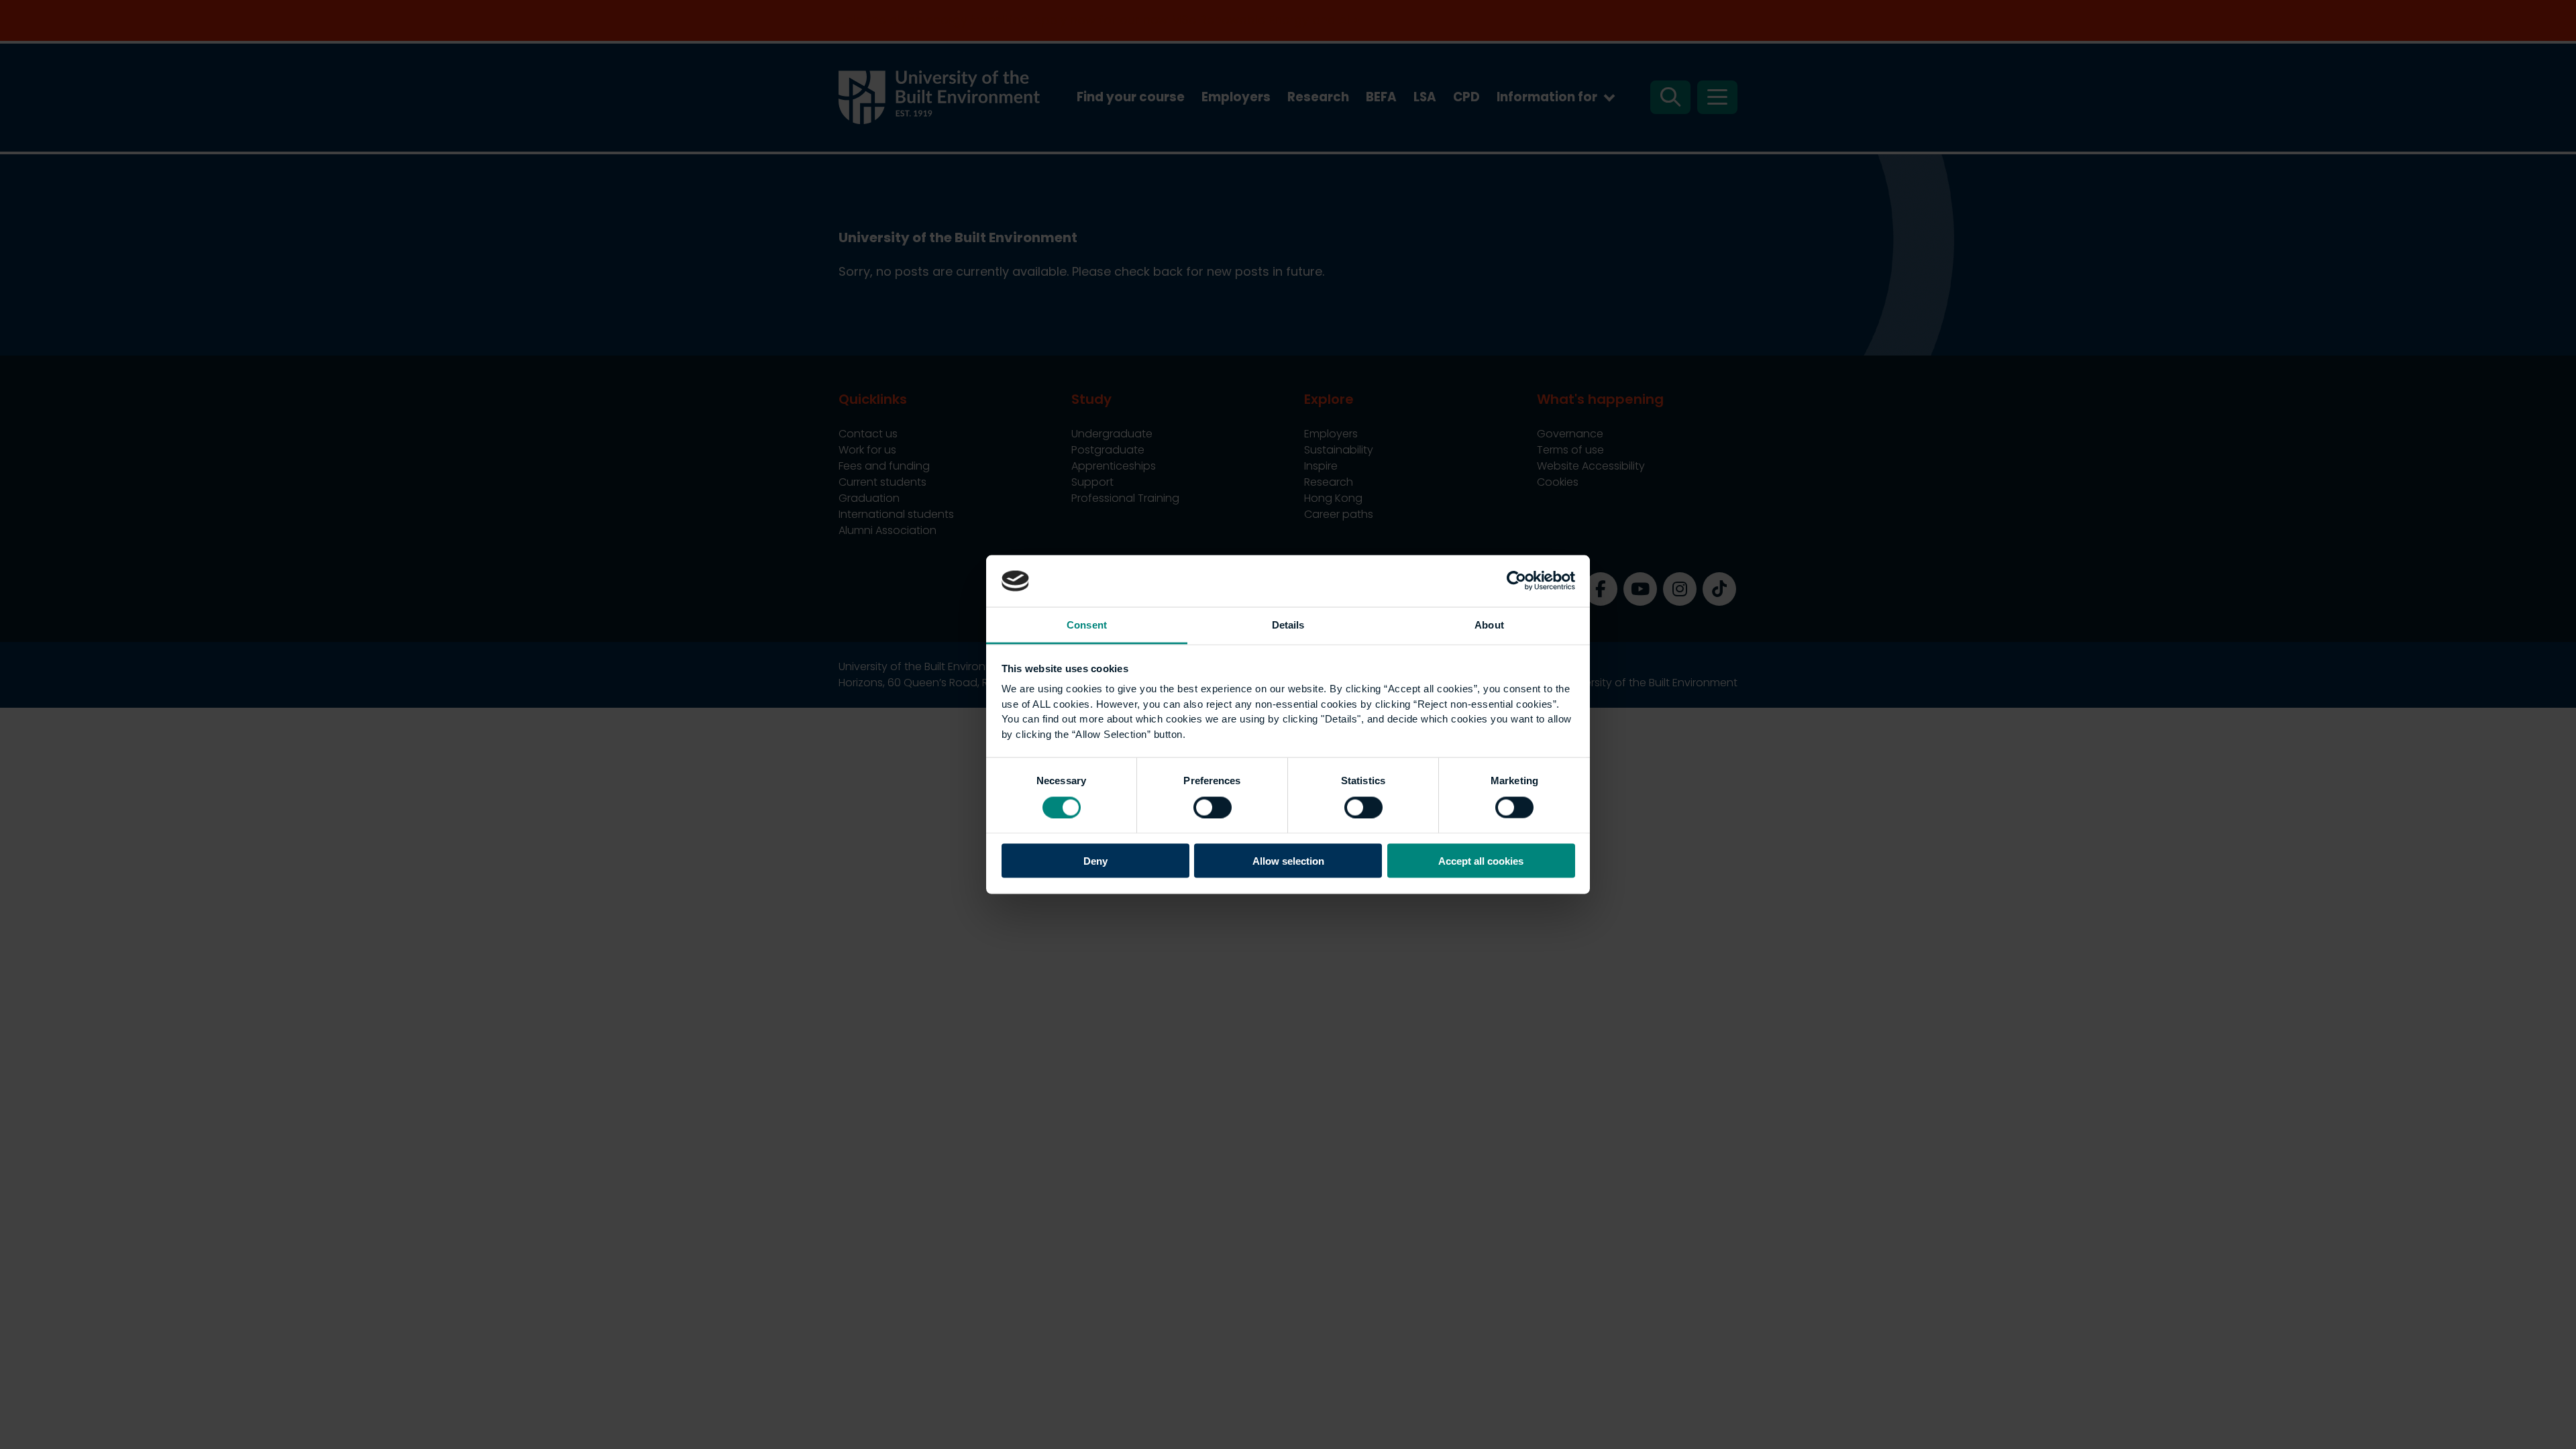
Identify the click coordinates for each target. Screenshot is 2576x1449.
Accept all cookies (1481, 861)
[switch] (1213, 807)
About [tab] (1489, 624)
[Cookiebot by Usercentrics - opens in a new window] (1516, 581)
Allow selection (1288, 861)
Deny (1095, 861)
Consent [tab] (1087, 624)
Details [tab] (1288, 624)
